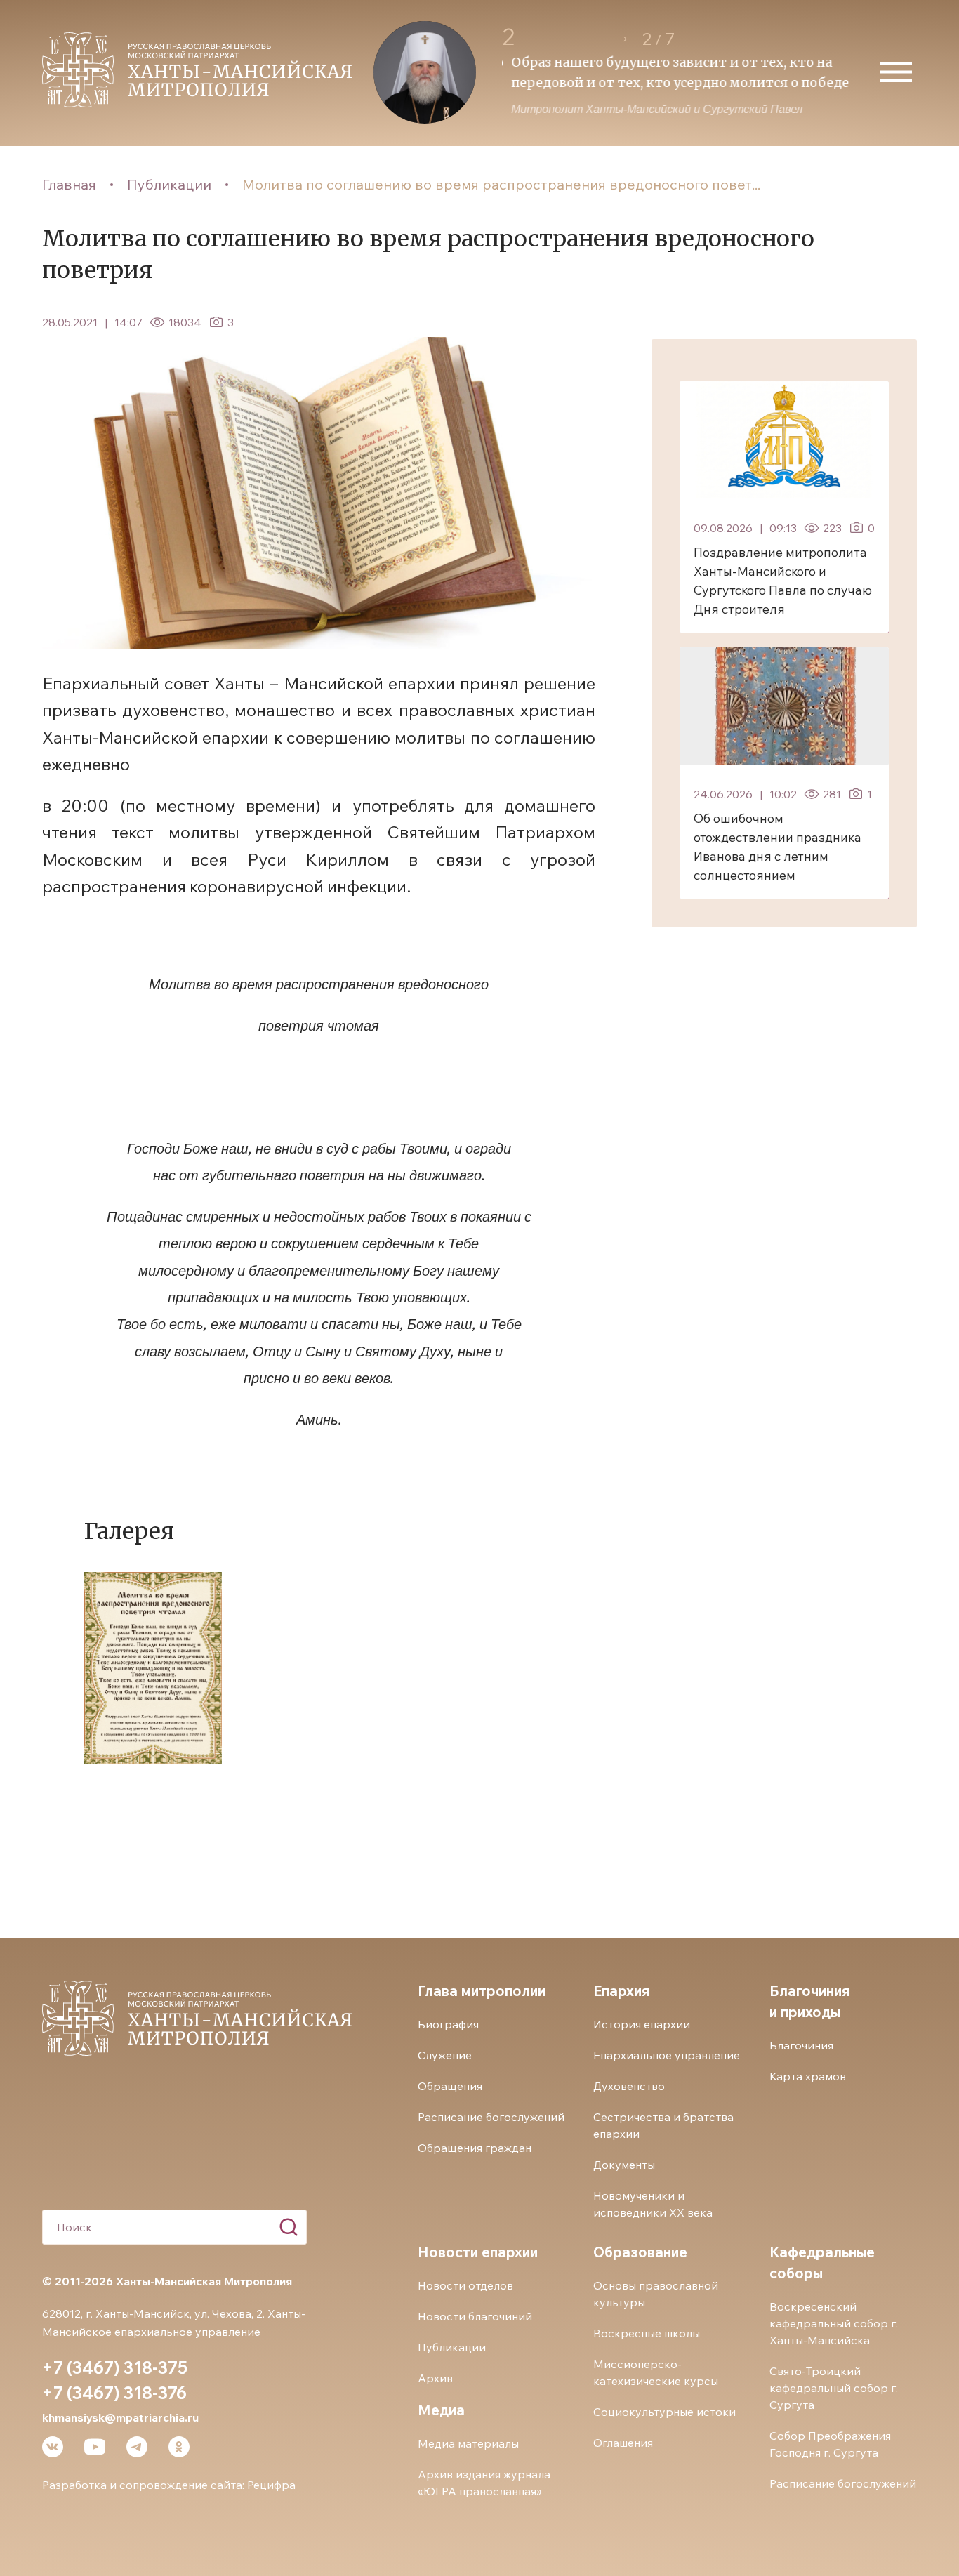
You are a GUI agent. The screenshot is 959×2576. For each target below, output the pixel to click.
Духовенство (629, 2086)
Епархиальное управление (667, 2055)
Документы (624, 2165)
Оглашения (623, 2443)
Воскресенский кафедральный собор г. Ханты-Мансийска (834, 2323)
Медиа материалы (468, 2443)
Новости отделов (465, 2285)
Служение (445, 2055)
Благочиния (801, 2045)
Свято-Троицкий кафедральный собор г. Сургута (834, 2388)
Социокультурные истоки (664, 2412)
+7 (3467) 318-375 (115, 2367)
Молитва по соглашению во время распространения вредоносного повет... (501, 184)
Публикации (169, 184)
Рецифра (271, 2485)
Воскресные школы (647, 2333)
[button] (578, 39)
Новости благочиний (475, 2316)
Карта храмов (808, 2076)
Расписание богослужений (491, 2117)
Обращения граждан (475, 2148)
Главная (69, 184)
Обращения (450, 2086)
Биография (448, 2024)
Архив (435, 2378)
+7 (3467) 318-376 (114, 2393)
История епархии (642, 2024)
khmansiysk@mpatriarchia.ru (120, 2417)
